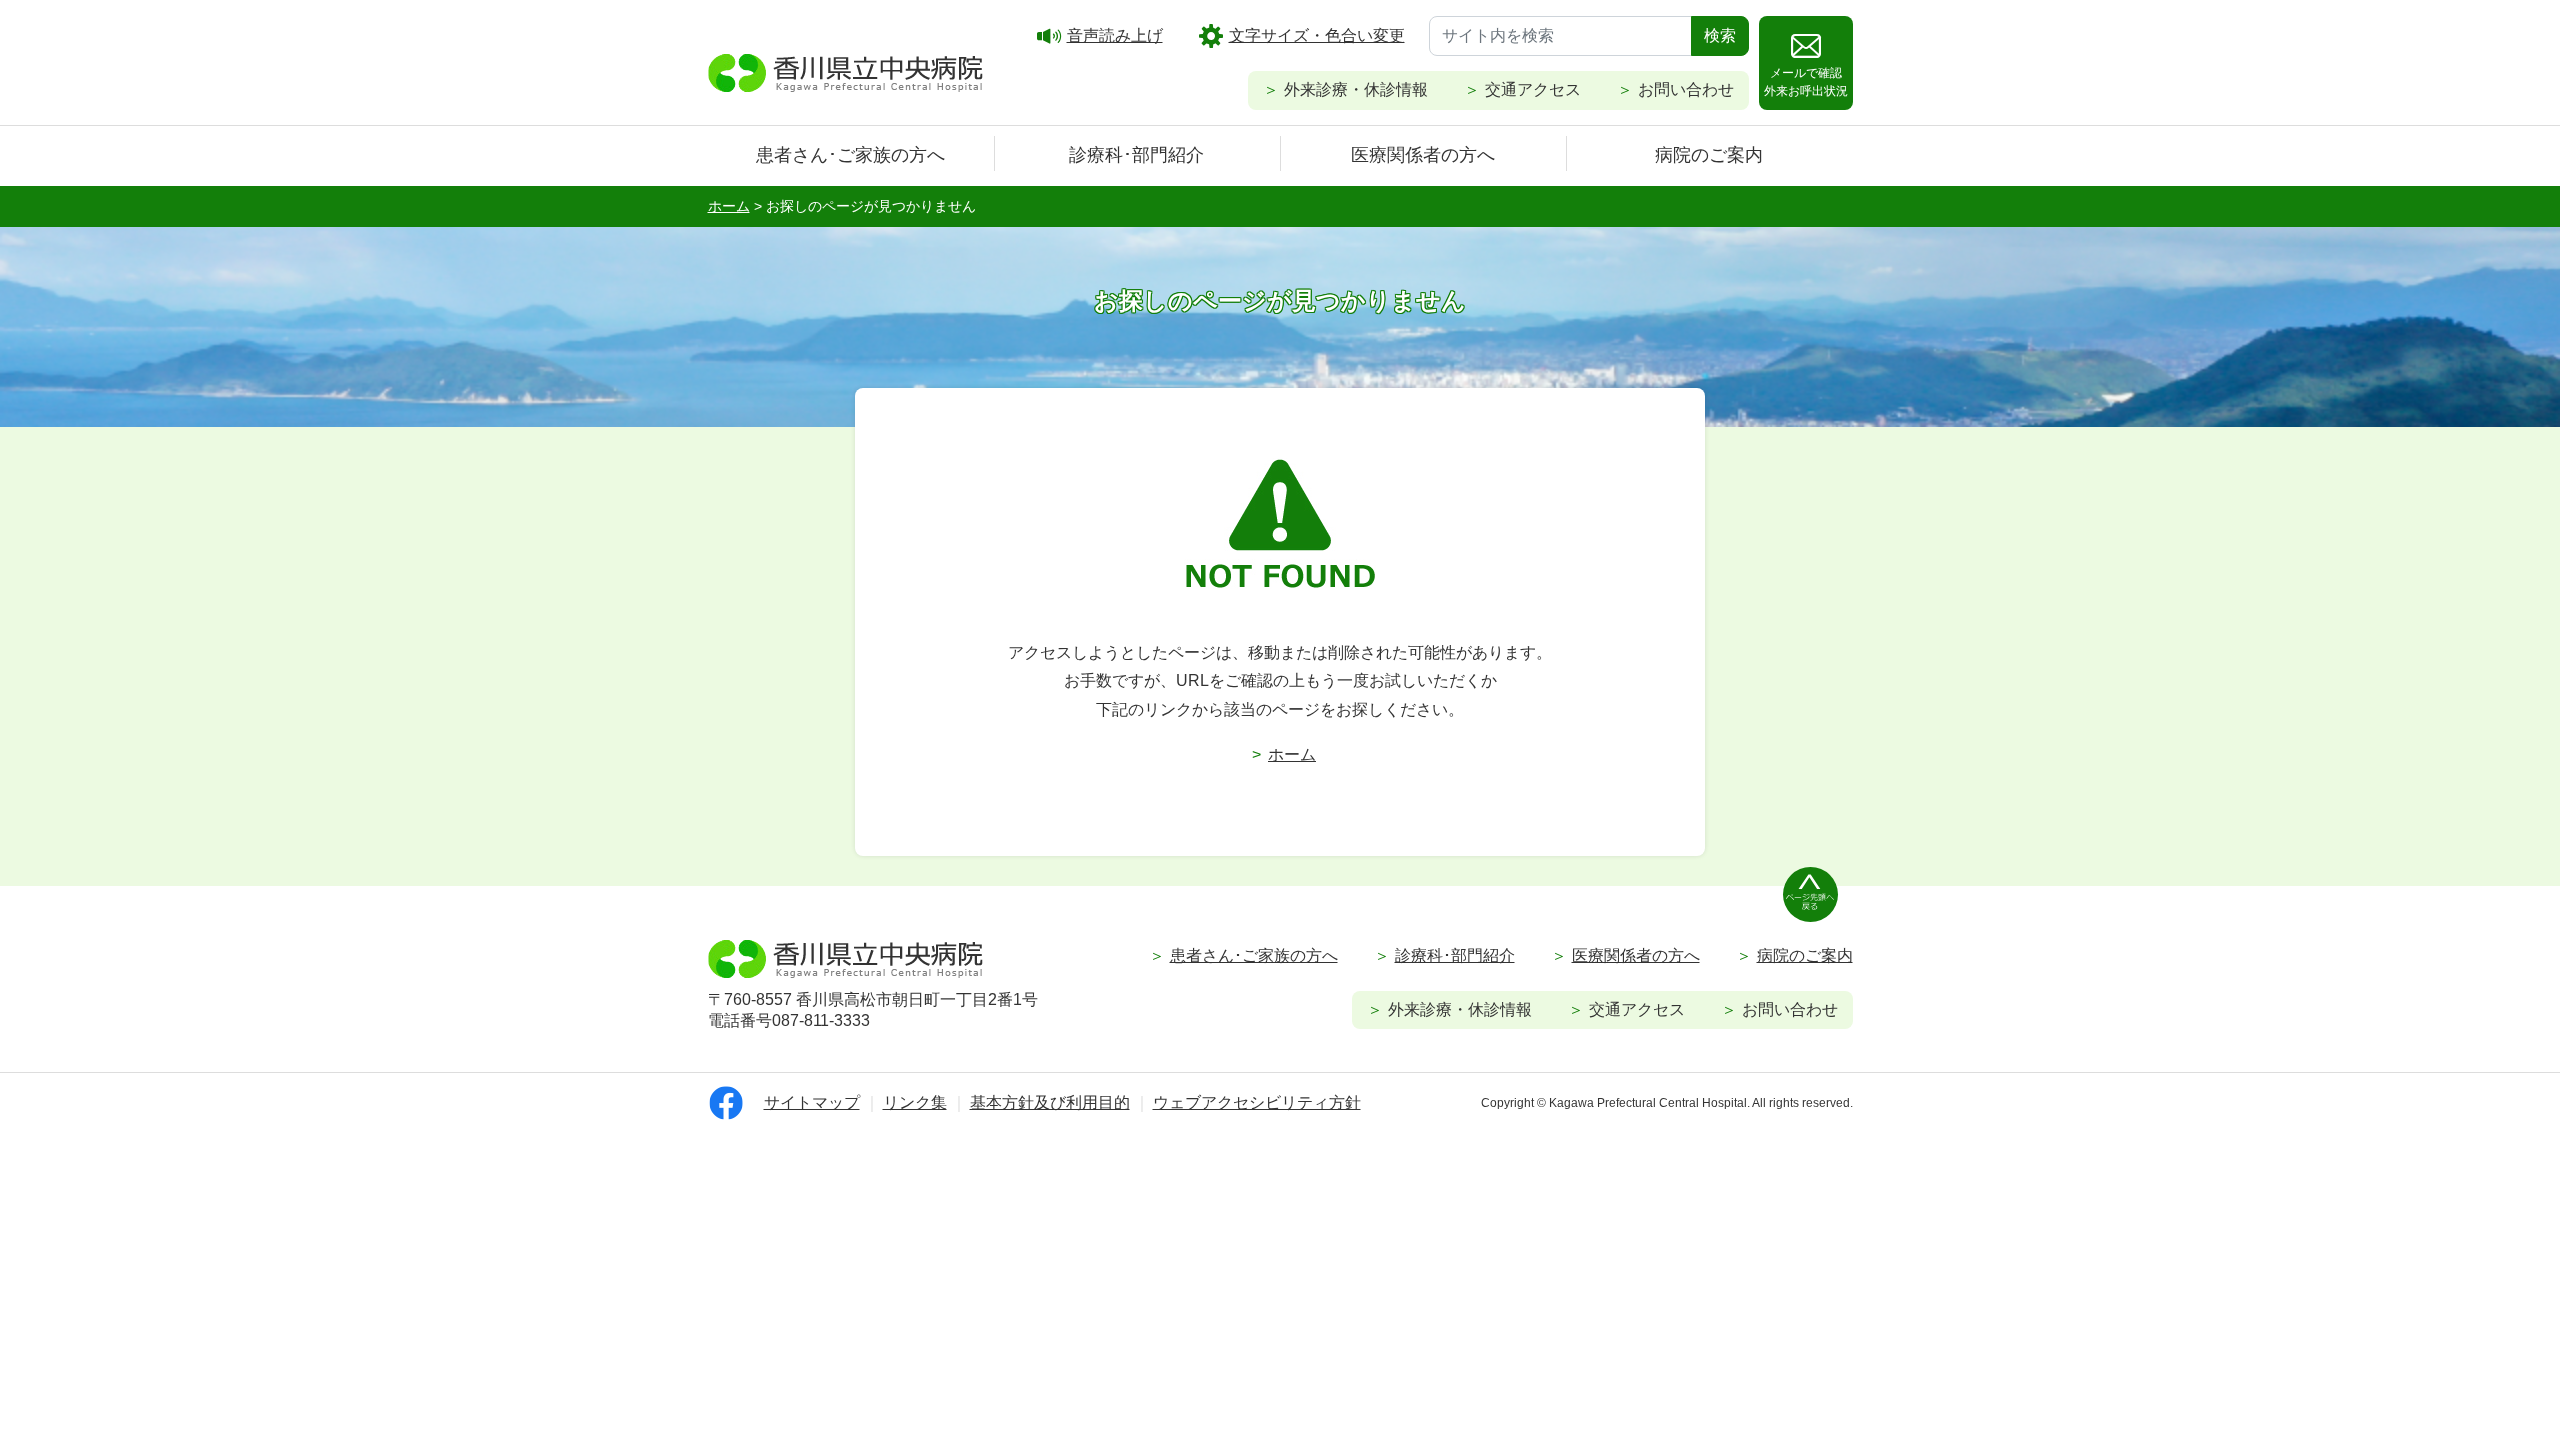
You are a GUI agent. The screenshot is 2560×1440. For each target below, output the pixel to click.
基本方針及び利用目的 (1050, 1102)
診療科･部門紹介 (1136, 155)
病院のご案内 (1709, 155)
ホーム (1292, 754)
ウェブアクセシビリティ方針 (1257, 1102)
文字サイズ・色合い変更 (1317, 35)
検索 (1720, 35)
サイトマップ (812, 1102)
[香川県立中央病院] (846, 70)
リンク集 (915, 1102)
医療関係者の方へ (1423, 155)
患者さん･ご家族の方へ (850, 155)
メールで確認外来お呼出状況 (1806, 82)
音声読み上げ (1115, 35)
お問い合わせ (1686, 89)
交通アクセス (1533, 89)
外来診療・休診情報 (1356, 89)
